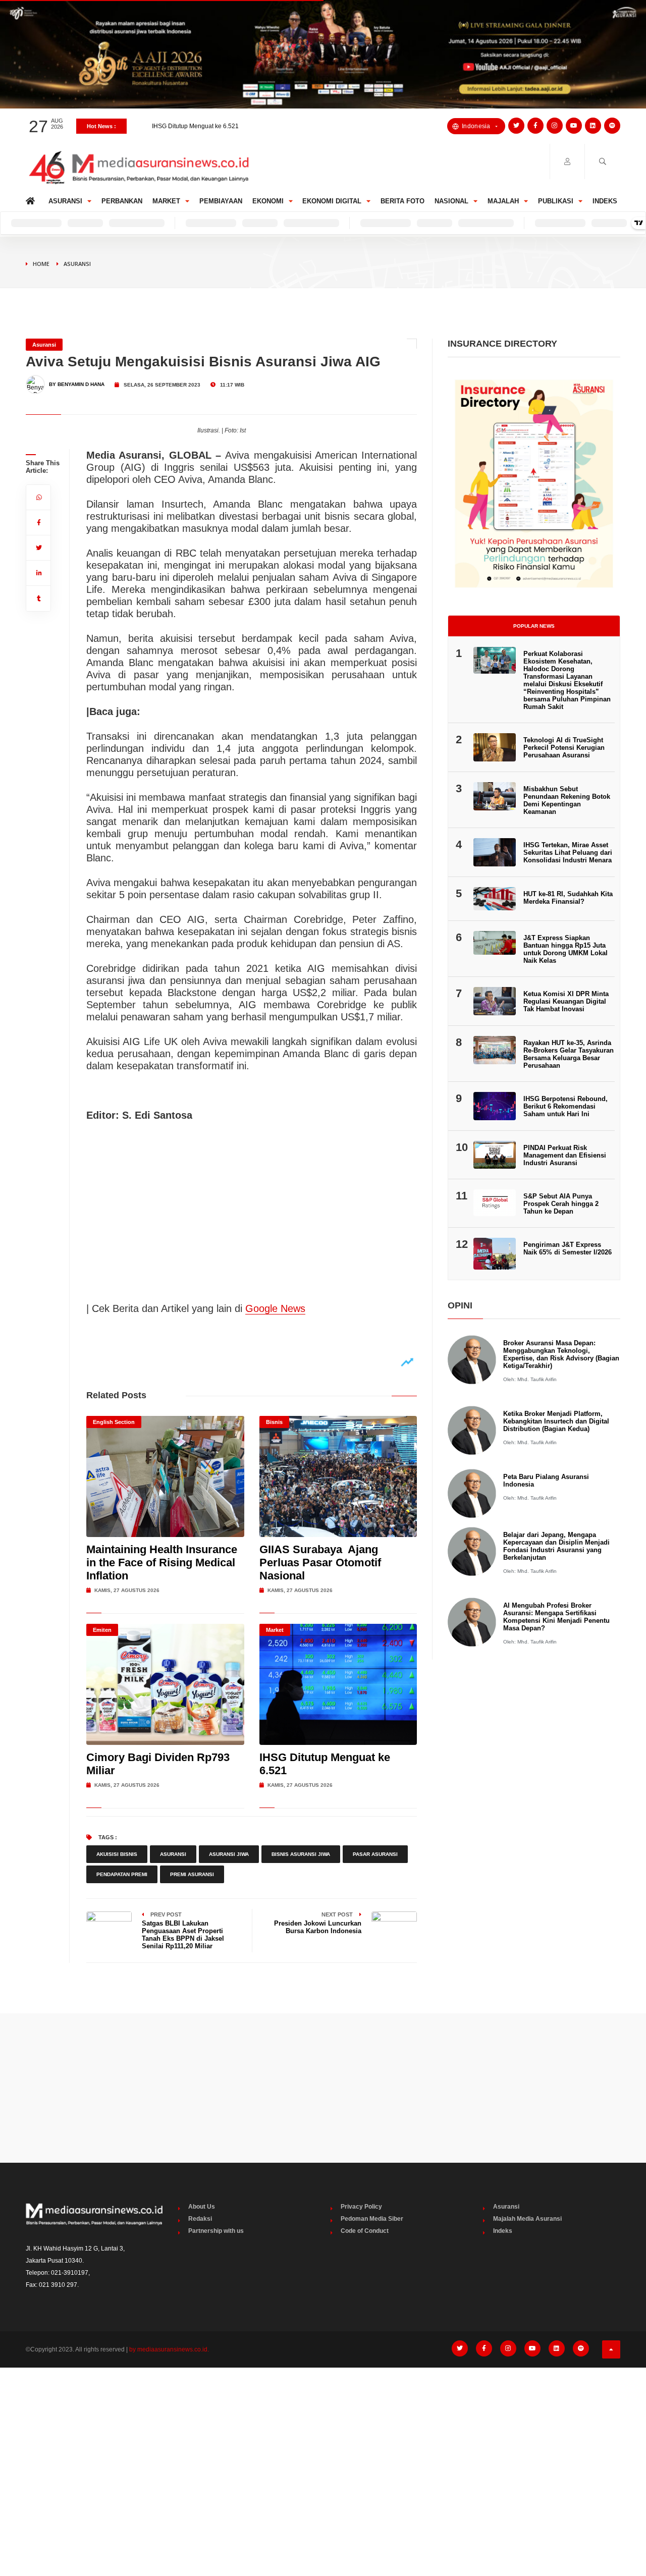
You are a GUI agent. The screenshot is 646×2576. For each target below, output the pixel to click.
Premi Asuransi (192, 1874)
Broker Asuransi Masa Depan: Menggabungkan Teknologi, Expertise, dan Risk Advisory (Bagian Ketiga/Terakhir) (561, 1354)
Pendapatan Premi (122, 1874)
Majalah (503, 201)
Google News (275, 1308)
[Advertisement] (323, 2088)
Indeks (605, 201)
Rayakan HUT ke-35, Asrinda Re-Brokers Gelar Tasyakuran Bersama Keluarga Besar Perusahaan (569, 1054)
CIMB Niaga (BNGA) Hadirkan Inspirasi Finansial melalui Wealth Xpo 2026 (254, 129)
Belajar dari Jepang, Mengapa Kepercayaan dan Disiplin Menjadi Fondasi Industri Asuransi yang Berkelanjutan (556, 1546)
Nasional (451, 201)
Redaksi (200, 2219)
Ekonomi (268, 201)
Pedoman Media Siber (372, 2219)
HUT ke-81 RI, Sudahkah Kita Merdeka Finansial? (568, 898)
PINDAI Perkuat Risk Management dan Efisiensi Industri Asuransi (565, 1155)
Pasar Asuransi (375, 1854)
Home (32, 199)
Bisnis (274, 1422)
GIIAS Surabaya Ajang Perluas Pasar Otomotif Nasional (320, 1563)
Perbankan (122, 201)
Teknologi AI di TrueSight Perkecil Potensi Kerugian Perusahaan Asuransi (564, 748)
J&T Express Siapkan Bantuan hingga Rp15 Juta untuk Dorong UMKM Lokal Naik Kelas (566, 949)
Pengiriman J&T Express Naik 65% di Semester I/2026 (568, 1248)
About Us (202, 2207)
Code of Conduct (365, 2231)
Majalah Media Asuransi (527, 2219)
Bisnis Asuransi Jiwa (301, 1854)
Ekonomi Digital (332, 201)
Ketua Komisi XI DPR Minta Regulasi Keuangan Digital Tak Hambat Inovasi (566, 1001)
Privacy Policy (361, 2207)
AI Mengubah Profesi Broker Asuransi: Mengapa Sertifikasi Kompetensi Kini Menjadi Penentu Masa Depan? (556, 1617)
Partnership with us (216, 2231)
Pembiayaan (221, 201)
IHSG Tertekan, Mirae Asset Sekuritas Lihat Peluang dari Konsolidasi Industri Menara (568, 853)
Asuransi (65, 201)
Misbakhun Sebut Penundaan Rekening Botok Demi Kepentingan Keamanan (567, 800)
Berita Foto (402, 201)
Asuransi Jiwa (229, 1854)
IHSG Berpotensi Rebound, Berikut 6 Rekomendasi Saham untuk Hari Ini (566, 1106)
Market (166, 201)
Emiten (102, 1630)
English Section (114, 1422)
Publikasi (556, 201)
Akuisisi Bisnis (117, 1854)
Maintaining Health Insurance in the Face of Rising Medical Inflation (162, 1563)
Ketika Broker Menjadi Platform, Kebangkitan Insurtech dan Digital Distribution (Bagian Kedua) (556, 1421)
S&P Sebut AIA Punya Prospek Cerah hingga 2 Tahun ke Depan (561, 1204)
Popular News (534, 626)
